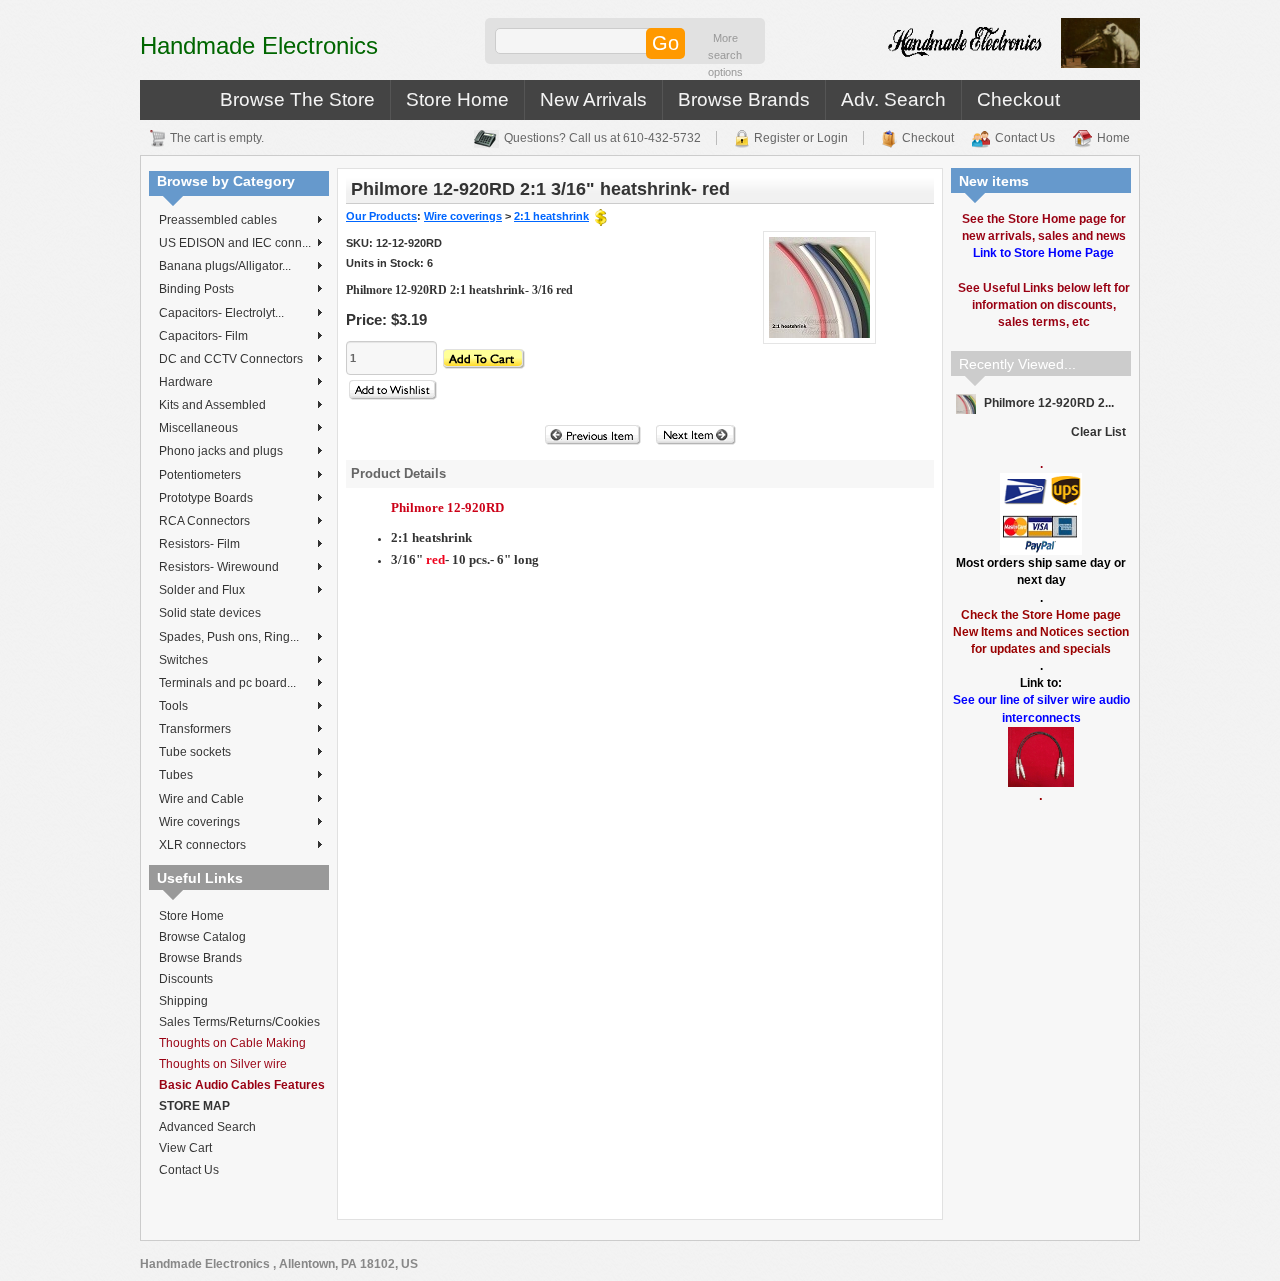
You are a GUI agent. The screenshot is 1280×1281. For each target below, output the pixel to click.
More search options (725, 55)
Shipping (183, 1001)
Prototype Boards (206, 498)
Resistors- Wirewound (219, 567)
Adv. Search (893, 99)
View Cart (185, 1148)
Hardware (186, 382)
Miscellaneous (198, 428)
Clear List (1098, 432)
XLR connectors (202, 845)
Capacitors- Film (203, 336)
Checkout (1018, 99)
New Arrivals (593, 99)
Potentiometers (200, 475)
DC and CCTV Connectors (231, 359)
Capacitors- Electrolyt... (221, 313)
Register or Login (801, 138)
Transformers (195, 729)
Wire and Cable (201, 799)
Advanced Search (207, 1127)
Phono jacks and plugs (221, 451)
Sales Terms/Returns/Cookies (239, 1022)
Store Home (457, 99)
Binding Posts (196, 289)
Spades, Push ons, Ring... (229, 637)
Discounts (186, 979)
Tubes (176, 775)
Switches (183, 660)
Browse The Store (297, 99)
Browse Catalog (202, 937)
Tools (173, 706)
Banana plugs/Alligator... (225, 266)
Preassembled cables (218, 220)
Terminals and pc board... (227, 683)
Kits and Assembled (212, 405)
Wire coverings (199, 822)
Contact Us (1025, 138)
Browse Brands (744, 99)
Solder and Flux (202, 590)
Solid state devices (210, 613)
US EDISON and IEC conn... (235, 243)
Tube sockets (195, 752)
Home (1113, 138)
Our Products (381, 216)
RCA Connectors (204, 521)
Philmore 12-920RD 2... (1047, 403)
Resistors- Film (199, 544)
